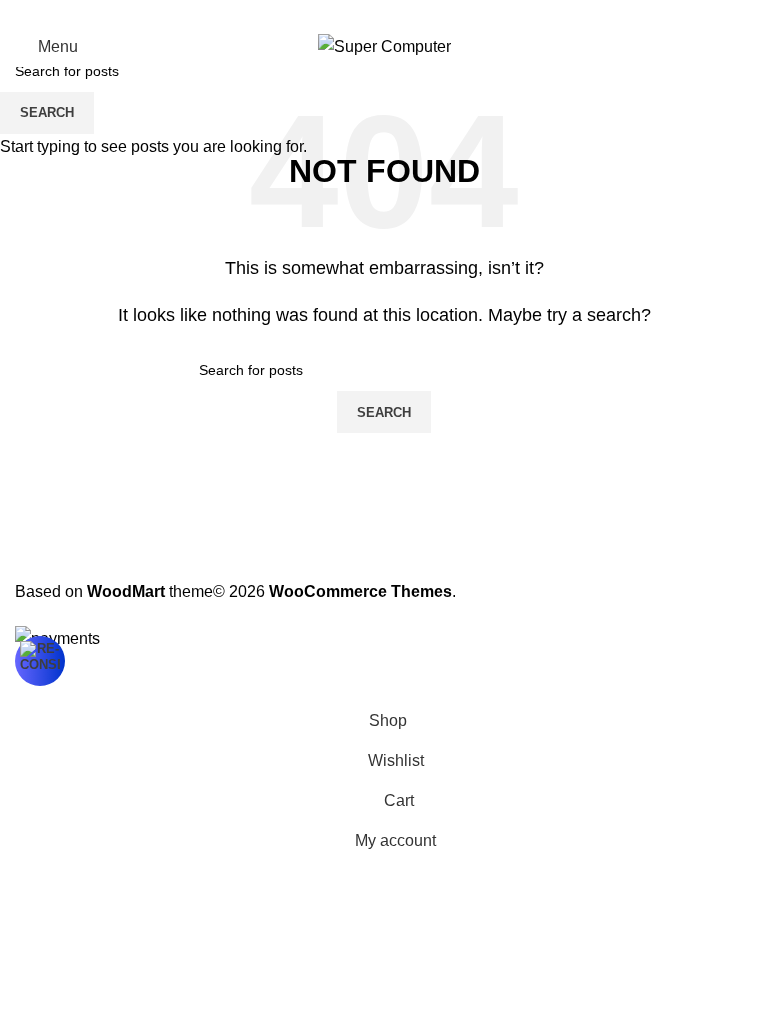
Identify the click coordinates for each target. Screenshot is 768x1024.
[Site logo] (384, 45)
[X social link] (360, 13)
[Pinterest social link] (384, 13)
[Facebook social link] (336, 13)
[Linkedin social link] (408, 13)
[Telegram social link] (432, 13)
